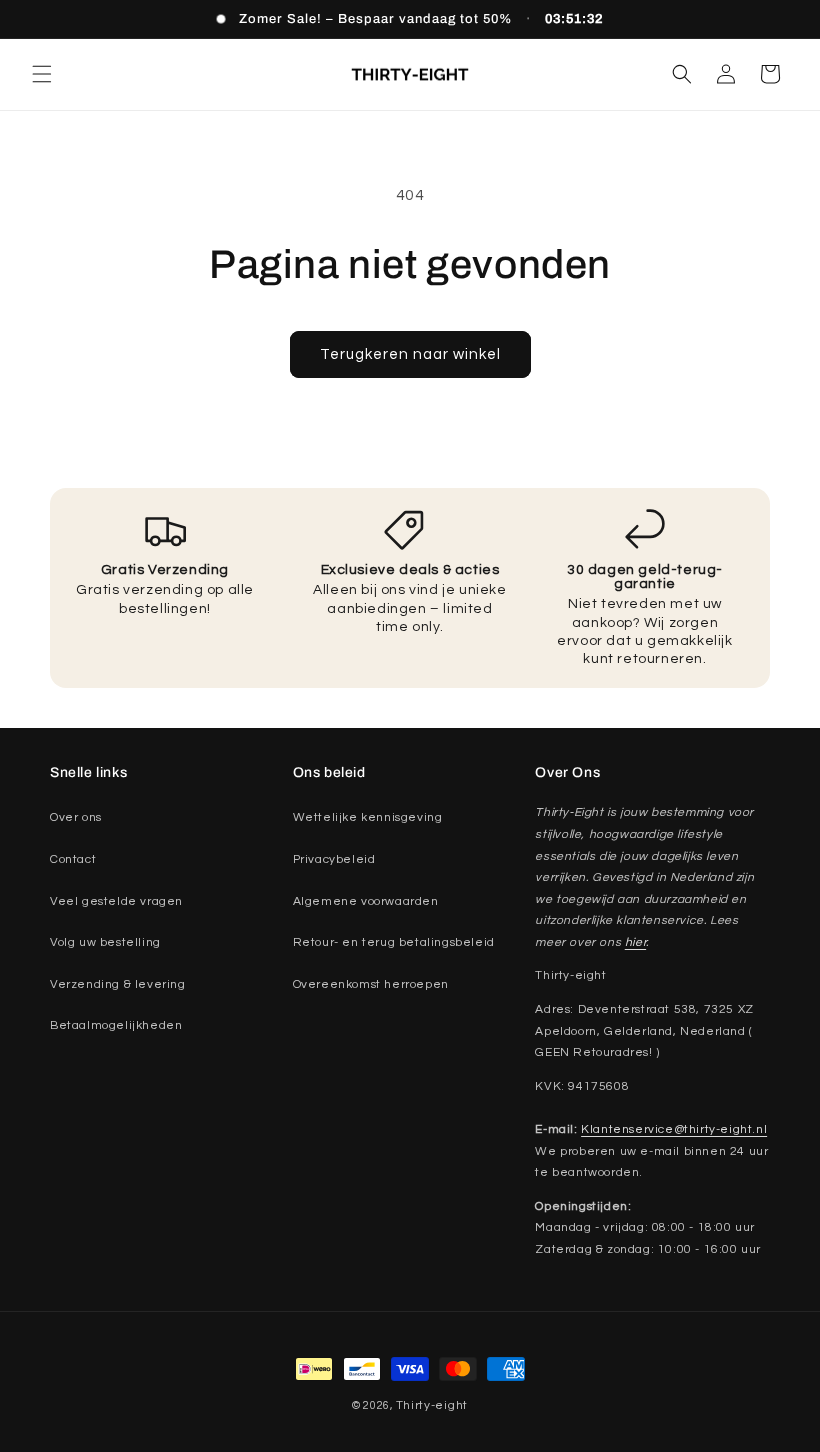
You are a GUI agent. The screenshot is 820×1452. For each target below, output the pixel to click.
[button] (42, 74)
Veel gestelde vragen (116, 901)
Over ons (76, 817)
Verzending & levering (118, 984)
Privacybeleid (334, 859)
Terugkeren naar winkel (410, 354)
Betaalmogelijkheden (116, 1025)
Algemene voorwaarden (366, 901)
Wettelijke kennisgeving (368, 817)
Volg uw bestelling (105, 942)
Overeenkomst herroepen (371, 984)
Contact (73, 859)
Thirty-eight (432, 1405)
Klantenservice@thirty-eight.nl (674, 1129)
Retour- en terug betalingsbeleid (394, 942)
